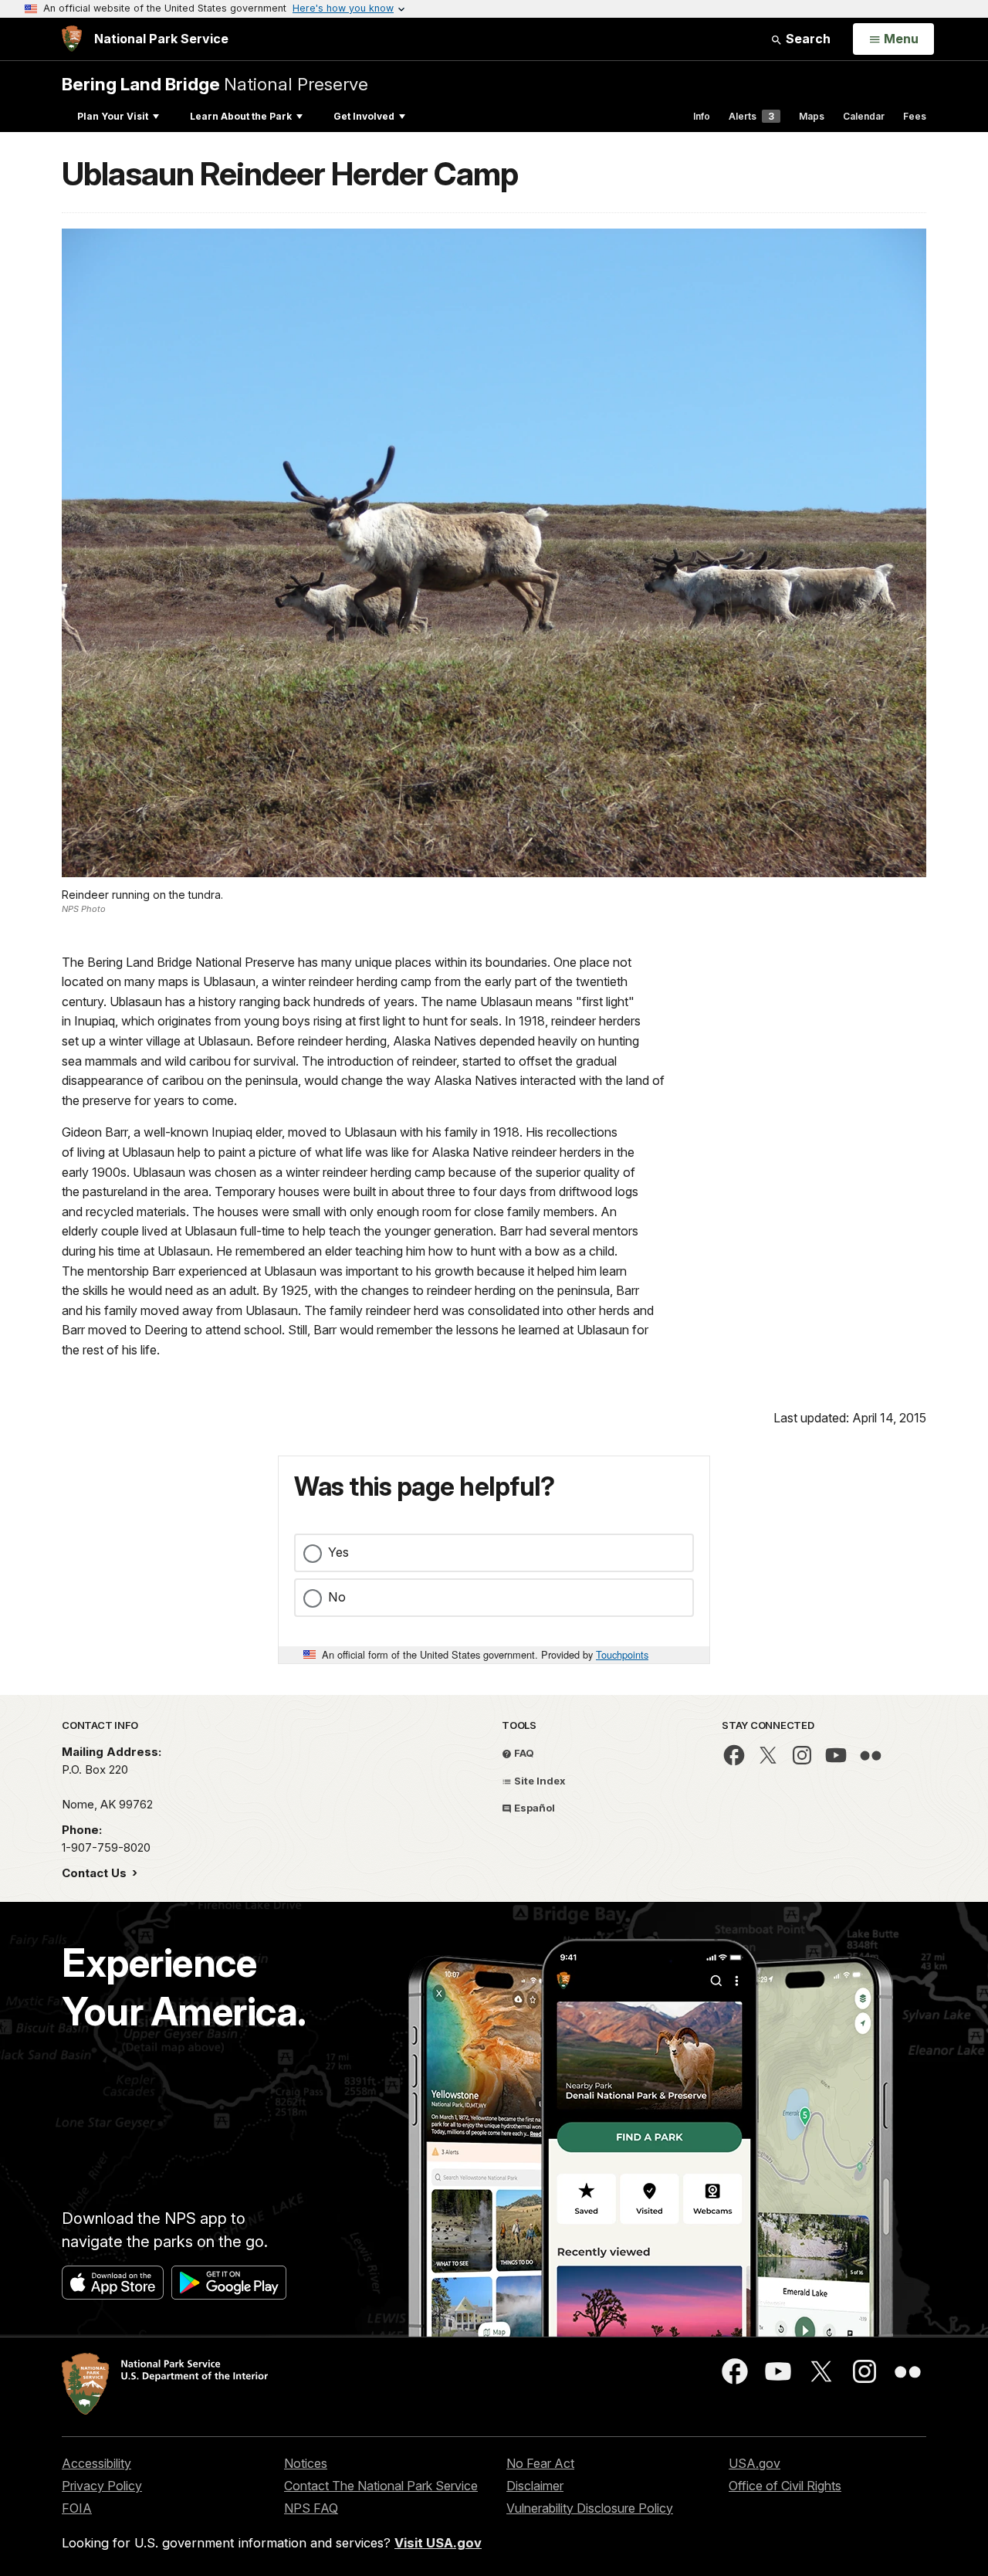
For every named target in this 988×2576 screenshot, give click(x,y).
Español (533, 1808)
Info (702, 116)
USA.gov (755, 2463)
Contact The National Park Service (381, 2486)
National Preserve (215, 84)
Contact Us (96, 1873)
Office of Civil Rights (785, 2486)
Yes (338, 1552)
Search (807, 39)
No (337, 1597)
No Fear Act (540, 2463)
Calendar (864, 116)
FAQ (523, 1753)
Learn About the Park (241, 116)
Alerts (751, 116)
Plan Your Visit (113, 116)
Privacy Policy (102, 2486)
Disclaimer (535, 2486)
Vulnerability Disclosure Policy (590, 2508)
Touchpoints (622, 1654)
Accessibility (96, 2463)
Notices (306, 2463)
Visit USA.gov (438, 2543)
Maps (812, 116)
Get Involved (364, 116)
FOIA (77, 2508)
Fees (915, 116)
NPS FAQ (311, 2508)
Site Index (539, 1781)
